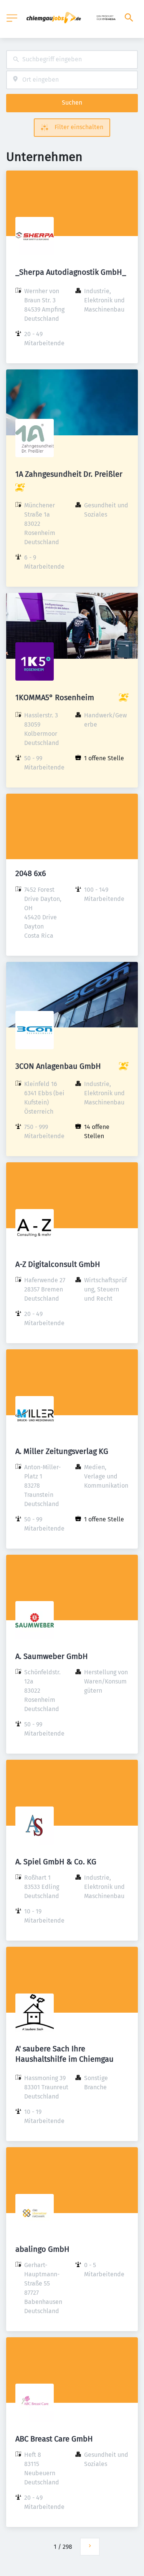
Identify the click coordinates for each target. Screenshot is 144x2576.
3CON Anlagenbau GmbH (58, 1066)
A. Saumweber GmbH (52, 1656)
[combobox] (72, 60)
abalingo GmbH (42, 2249)
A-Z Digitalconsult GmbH (58, 1264)
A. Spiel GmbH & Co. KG (56, 1862)
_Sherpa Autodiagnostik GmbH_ (71, 272)
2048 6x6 (31, 873)
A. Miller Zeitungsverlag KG (62, 1451)
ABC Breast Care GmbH (54, 2439)
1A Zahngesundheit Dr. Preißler (69, 474)
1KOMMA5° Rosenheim (55, 697)
